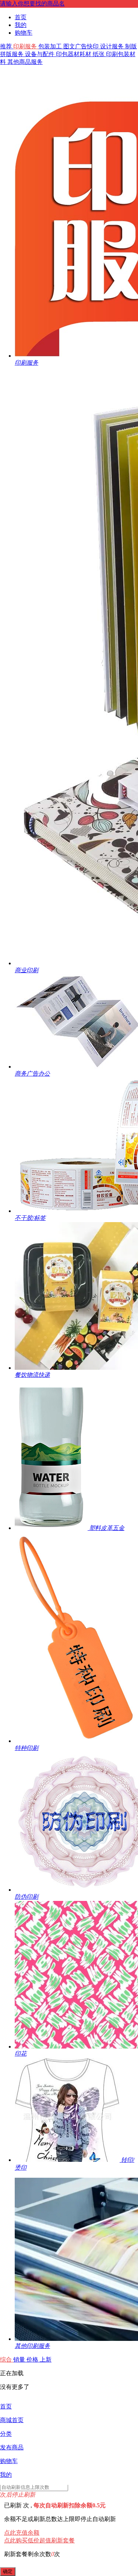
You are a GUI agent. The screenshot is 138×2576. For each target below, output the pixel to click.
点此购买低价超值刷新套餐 (39, 2540)
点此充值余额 (22, 2533)
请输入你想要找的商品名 (32, 4)
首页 (21, 17)
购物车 (24, 33)
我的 (21, 25)
